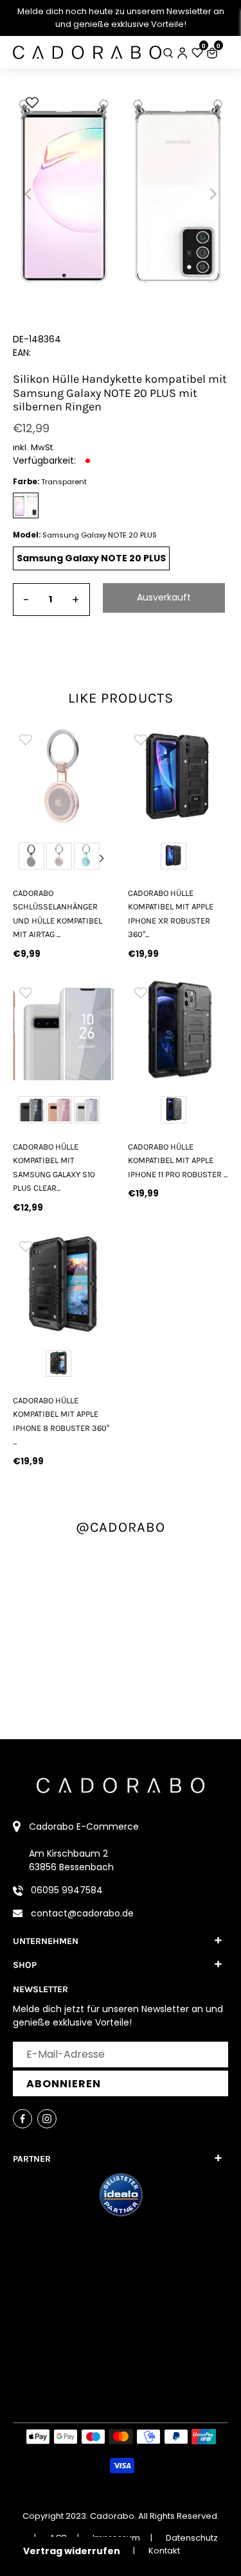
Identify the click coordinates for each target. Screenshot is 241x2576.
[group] (63, 776)
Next (102, 858)
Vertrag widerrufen (72, 2551)
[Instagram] (47, 2119)
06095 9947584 (67, 1890)
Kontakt (164, 2551)
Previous (24, 858)
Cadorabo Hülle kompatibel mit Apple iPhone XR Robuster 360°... (171, 914)
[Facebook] (22, 2119)
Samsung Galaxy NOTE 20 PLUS (91, 558)
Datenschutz (192, 2538)
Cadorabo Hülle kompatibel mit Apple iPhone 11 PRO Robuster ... (178, 1161)
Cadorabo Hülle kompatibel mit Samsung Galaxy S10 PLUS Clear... (54, 1167)
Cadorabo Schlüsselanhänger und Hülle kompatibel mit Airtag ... (58, 914)
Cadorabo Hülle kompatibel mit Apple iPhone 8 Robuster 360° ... (61, 1421)
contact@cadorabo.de (82, 1913)
